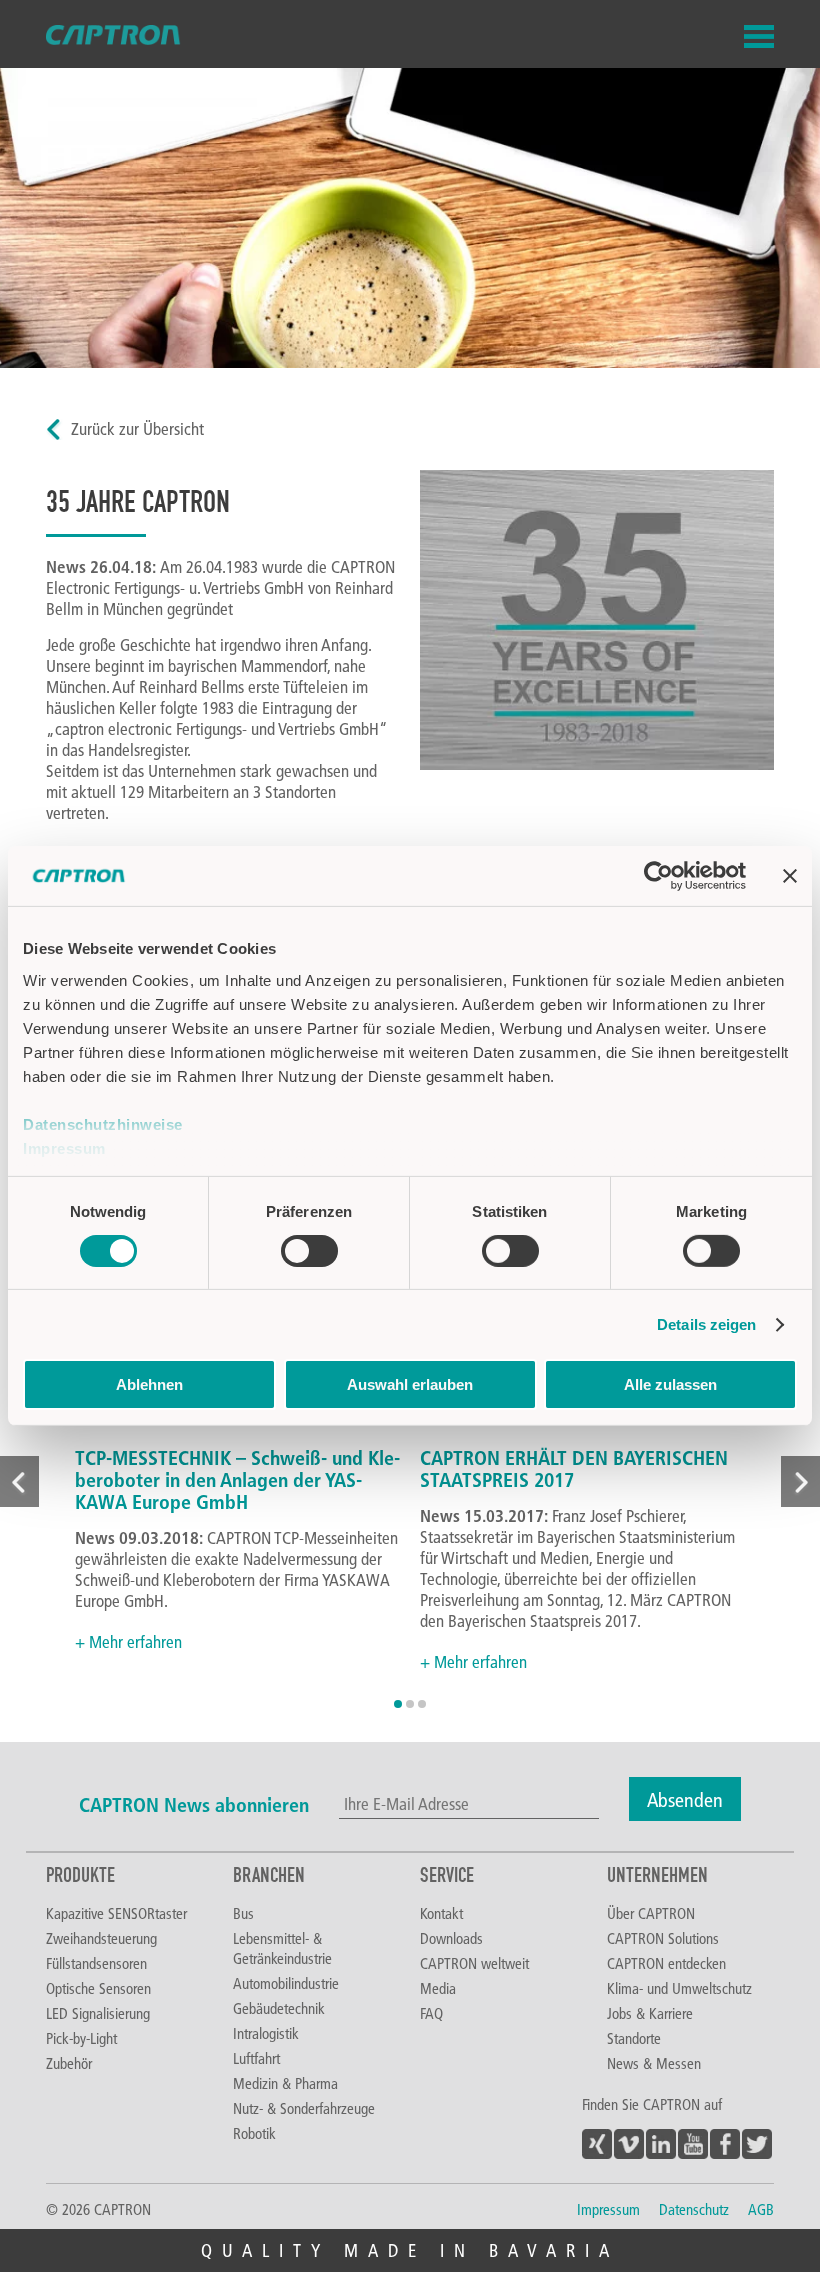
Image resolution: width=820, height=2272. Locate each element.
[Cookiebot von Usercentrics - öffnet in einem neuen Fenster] (658, 876)
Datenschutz (694, 2209)
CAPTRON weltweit (474, 1963)
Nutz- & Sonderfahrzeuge (304, 2108)
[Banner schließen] (790, 876)
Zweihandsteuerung (101, 1938)
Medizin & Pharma (285, 2083)
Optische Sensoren (98, 1988)
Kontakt (441, 1913)
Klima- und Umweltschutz (679, 1988)
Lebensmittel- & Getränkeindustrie (282, 1948)
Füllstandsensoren (96, 1963)
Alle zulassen (670, 1384)
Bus (243, 1913)
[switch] (309, 1251)
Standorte (634, 2038)
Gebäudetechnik (279, 2008)
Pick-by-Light (81, 2038)
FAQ (431, 2013)
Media (438, 1988)
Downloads (451, 1938)
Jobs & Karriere (650, 2013)
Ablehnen (149, 1384)
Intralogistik (266, 2033)
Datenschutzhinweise (103, 1123)
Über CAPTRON (651, 1913)
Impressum (64, 1147)
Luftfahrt (256, 2058)
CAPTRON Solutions (663, 1938)
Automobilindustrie (286, 1983)
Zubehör (69, 2063)
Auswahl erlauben (410, 1384)
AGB (761, 2209)
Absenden (685, 1799)
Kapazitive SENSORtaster (116, 1913)
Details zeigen (706, 1324)
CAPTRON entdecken (666, 1963)
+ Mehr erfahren (128, 1641)
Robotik (254, 2133)
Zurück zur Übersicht (137, 428)
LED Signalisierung (98, 2013)
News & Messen (654, 2063)
